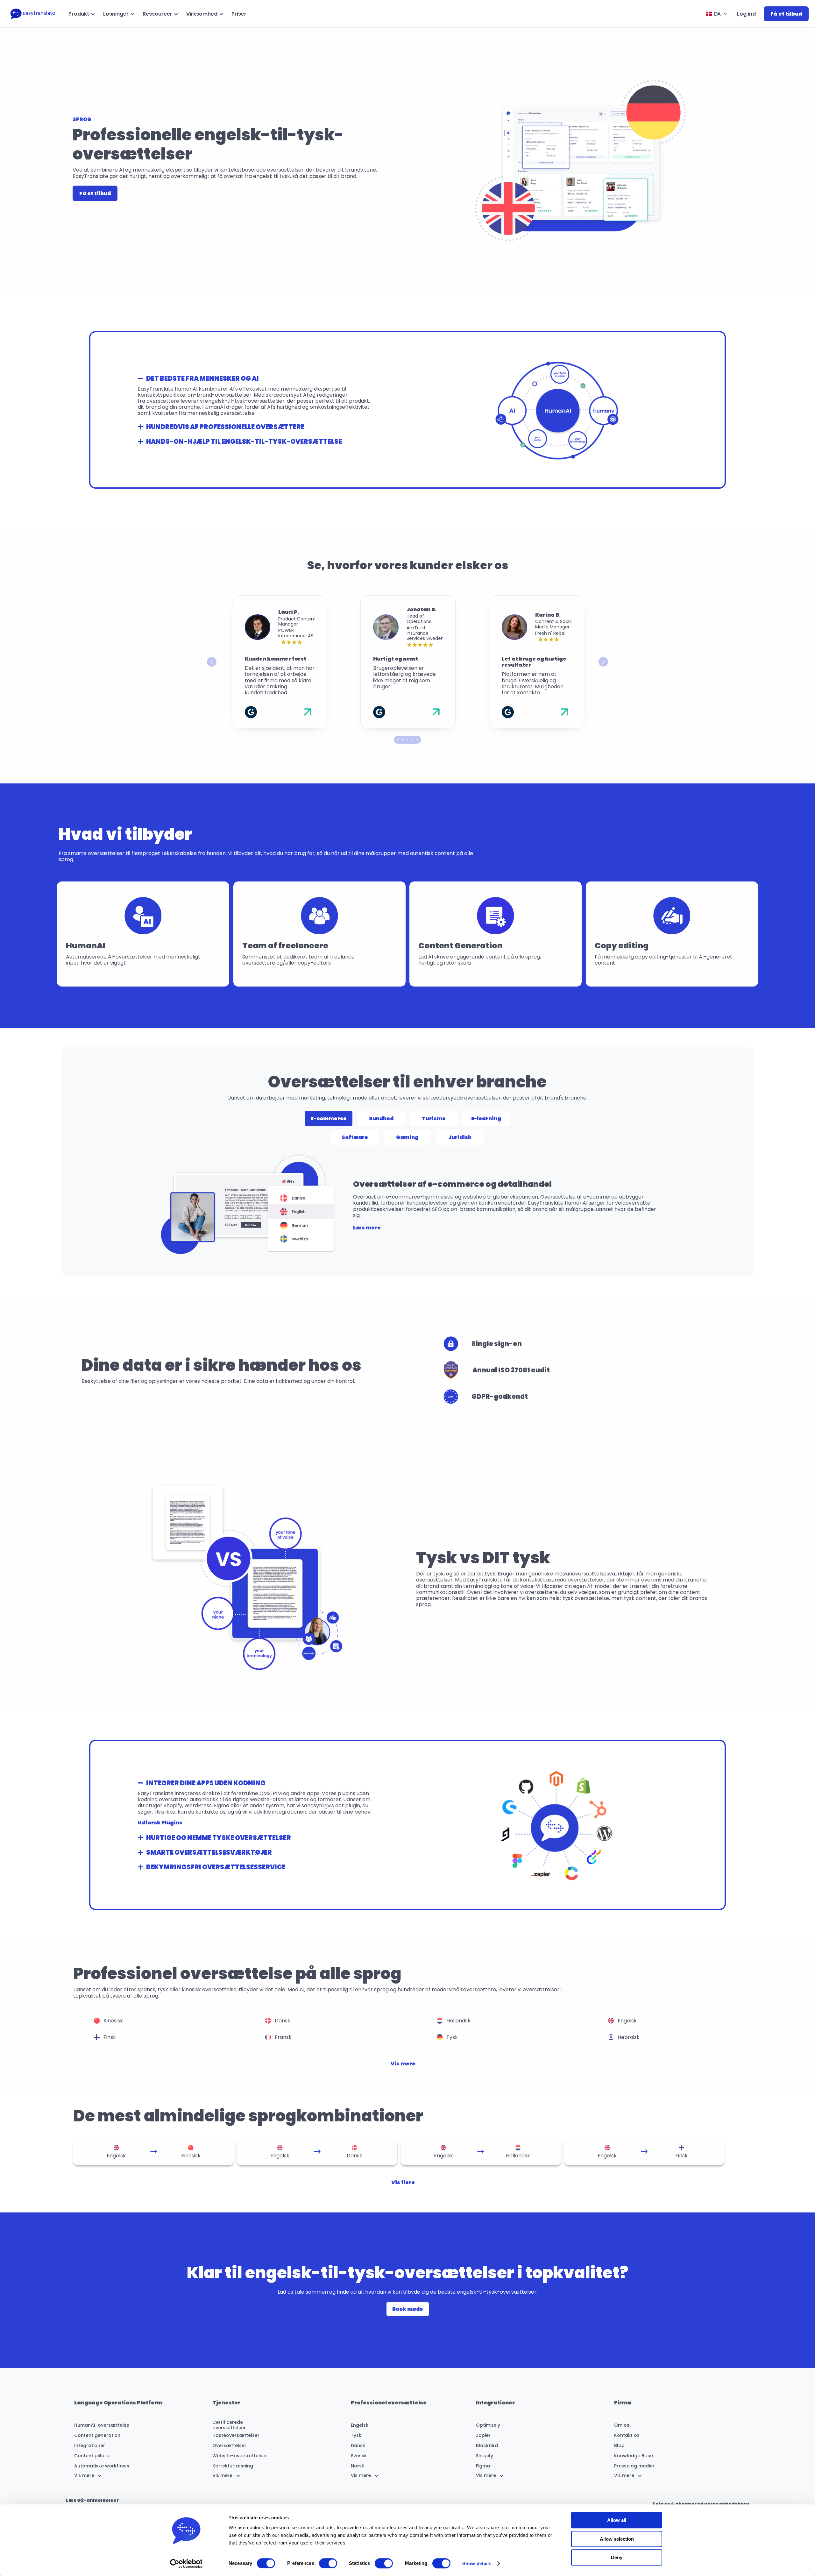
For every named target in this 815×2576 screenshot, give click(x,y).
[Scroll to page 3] (408, 740)
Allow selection (617, 2539)
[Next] (603, 662)
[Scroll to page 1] (397, 740)
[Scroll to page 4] (412, 740)
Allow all (617, 2520)
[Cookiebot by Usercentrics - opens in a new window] (186, 2564)
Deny (617, 2557)
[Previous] (212, 662)
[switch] (328, 2563)
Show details (477, 2563)
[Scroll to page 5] (418, 740)
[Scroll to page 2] (403, 740)
